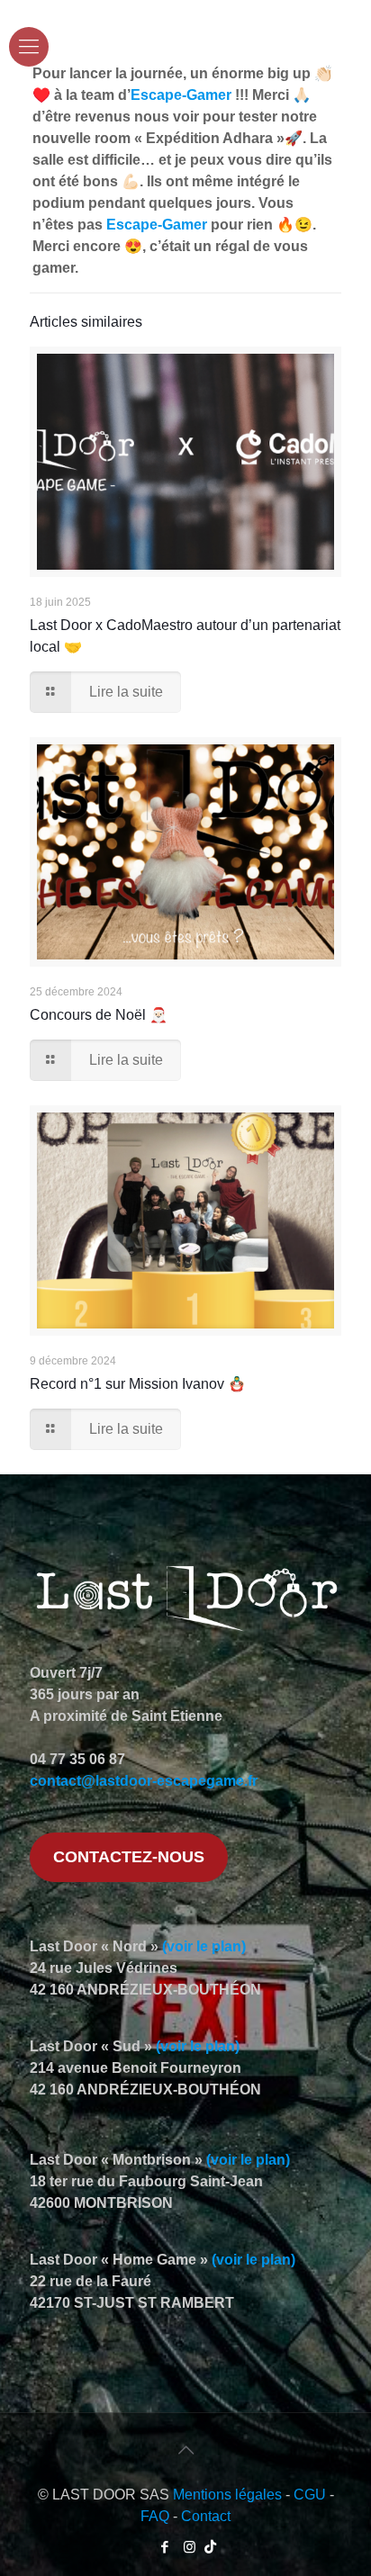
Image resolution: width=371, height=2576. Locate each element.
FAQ (155, 2516)
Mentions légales (227, 2495)
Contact (206, 2516)
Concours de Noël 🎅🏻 (99, 1015)
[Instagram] (190, 2547)
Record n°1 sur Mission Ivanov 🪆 (138, 1384)
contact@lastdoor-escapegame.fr (144, 1781)
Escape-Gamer (181, 95)
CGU (310, 2495)
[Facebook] (165, 2547)
